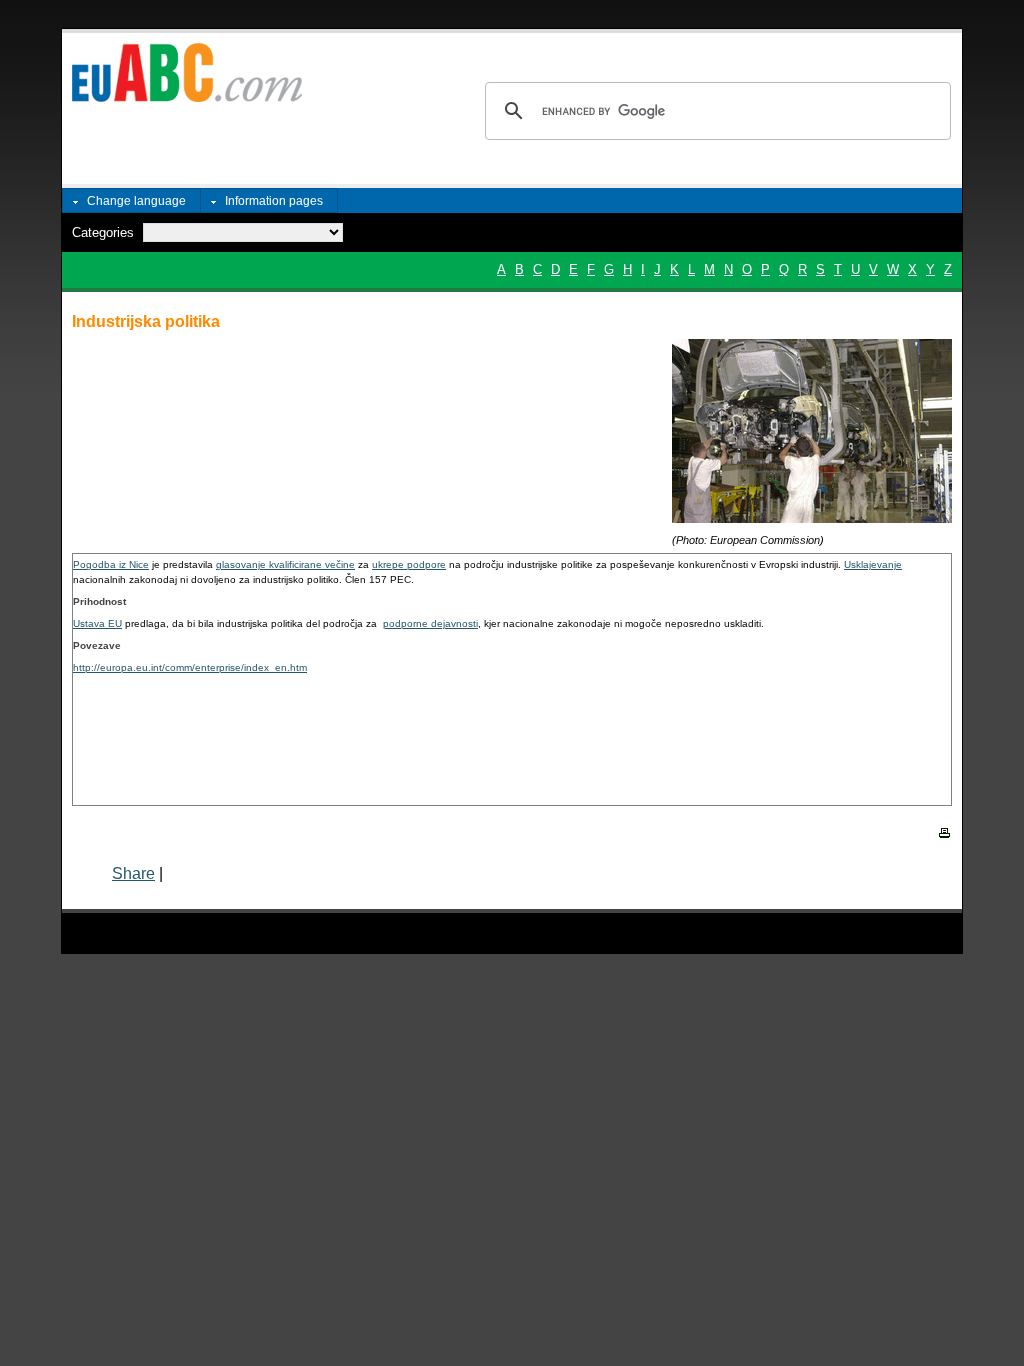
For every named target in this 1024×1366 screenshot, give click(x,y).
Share (133, 873)
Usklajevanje (873, 564)
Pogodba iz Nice (111, 564)
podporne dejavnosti (430, 623)
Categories (103, 232)
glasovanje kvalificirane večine (285, 564)
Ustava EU (97, 623)
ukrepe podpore (409, 564)
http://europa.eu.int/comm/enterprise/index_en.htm (190, 667)
